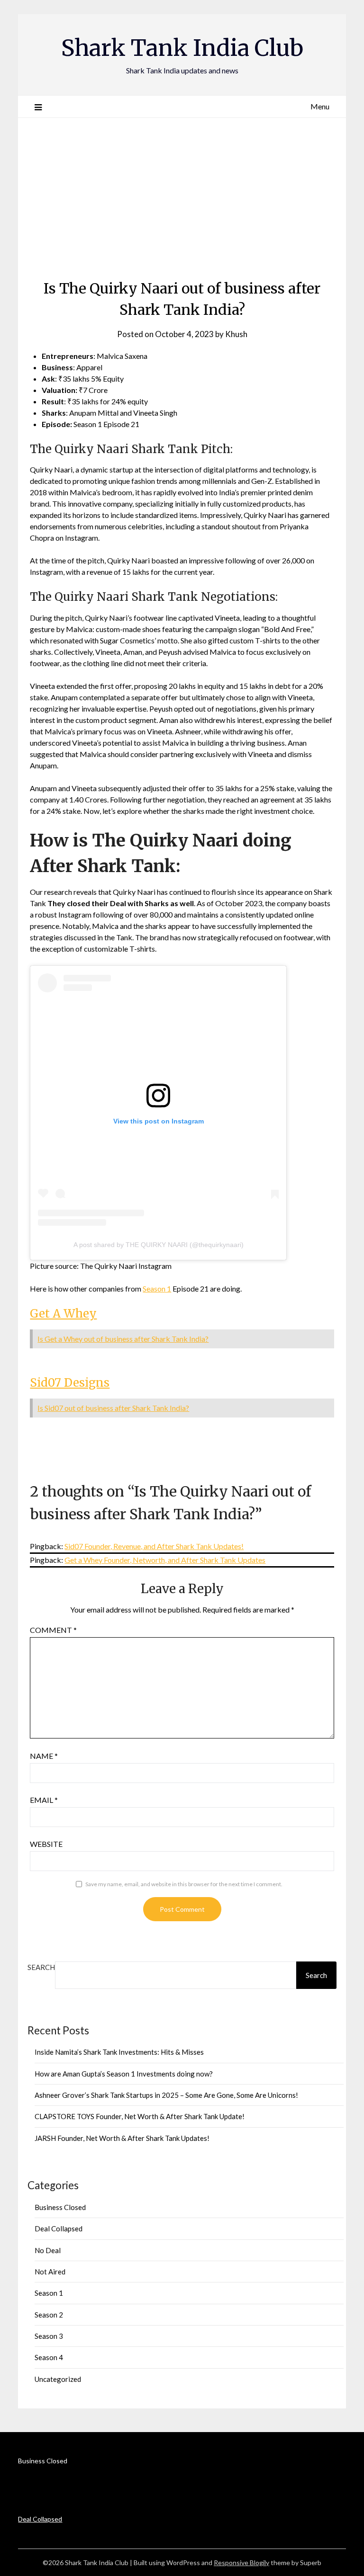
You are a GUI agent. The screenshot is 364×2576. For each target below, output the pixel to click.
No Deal (48, 2250)
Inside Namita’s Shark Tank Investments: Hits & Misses (119, 2052)
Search (41, 1967)
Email (44, 1800)
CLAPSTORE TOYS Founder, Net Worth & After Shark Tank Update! (140, 2116)
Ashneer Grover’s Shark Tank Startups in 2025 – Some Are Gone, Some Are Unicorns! (166, 2095)
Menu (320, 106)
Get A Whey (63, 1314)
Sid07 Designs (70, 1383)
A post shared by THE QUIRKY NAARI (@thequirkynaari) (159, 1245)
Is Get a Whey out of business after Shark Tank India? (123, 1339)
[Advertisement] (182, 195)
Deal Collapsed (59, 2228)
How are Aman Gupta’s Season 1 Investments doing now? (124, 2074)
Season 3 (49, 2336)
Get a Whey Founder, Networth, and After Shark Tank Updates (165, 1560)
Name (44, 1756)
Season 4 (49, 2357)
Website (46, 1844)
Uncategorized (58, 2379)
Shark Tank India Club (182, 48)
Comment (53, 1630)
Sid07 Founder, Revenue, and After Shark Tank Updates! (154, 1546)
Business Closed (60, 2207)
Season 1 (157, 1288)
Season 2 (49, 2315)
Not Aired (50, 2272)
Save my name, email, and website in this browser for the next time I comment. (184, 1884)
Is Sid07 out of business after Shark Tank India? (113, 1408)
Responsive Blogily (241, 2563)
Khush (236, 334)
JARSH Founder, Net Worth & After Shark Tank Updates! (122, 2138)
